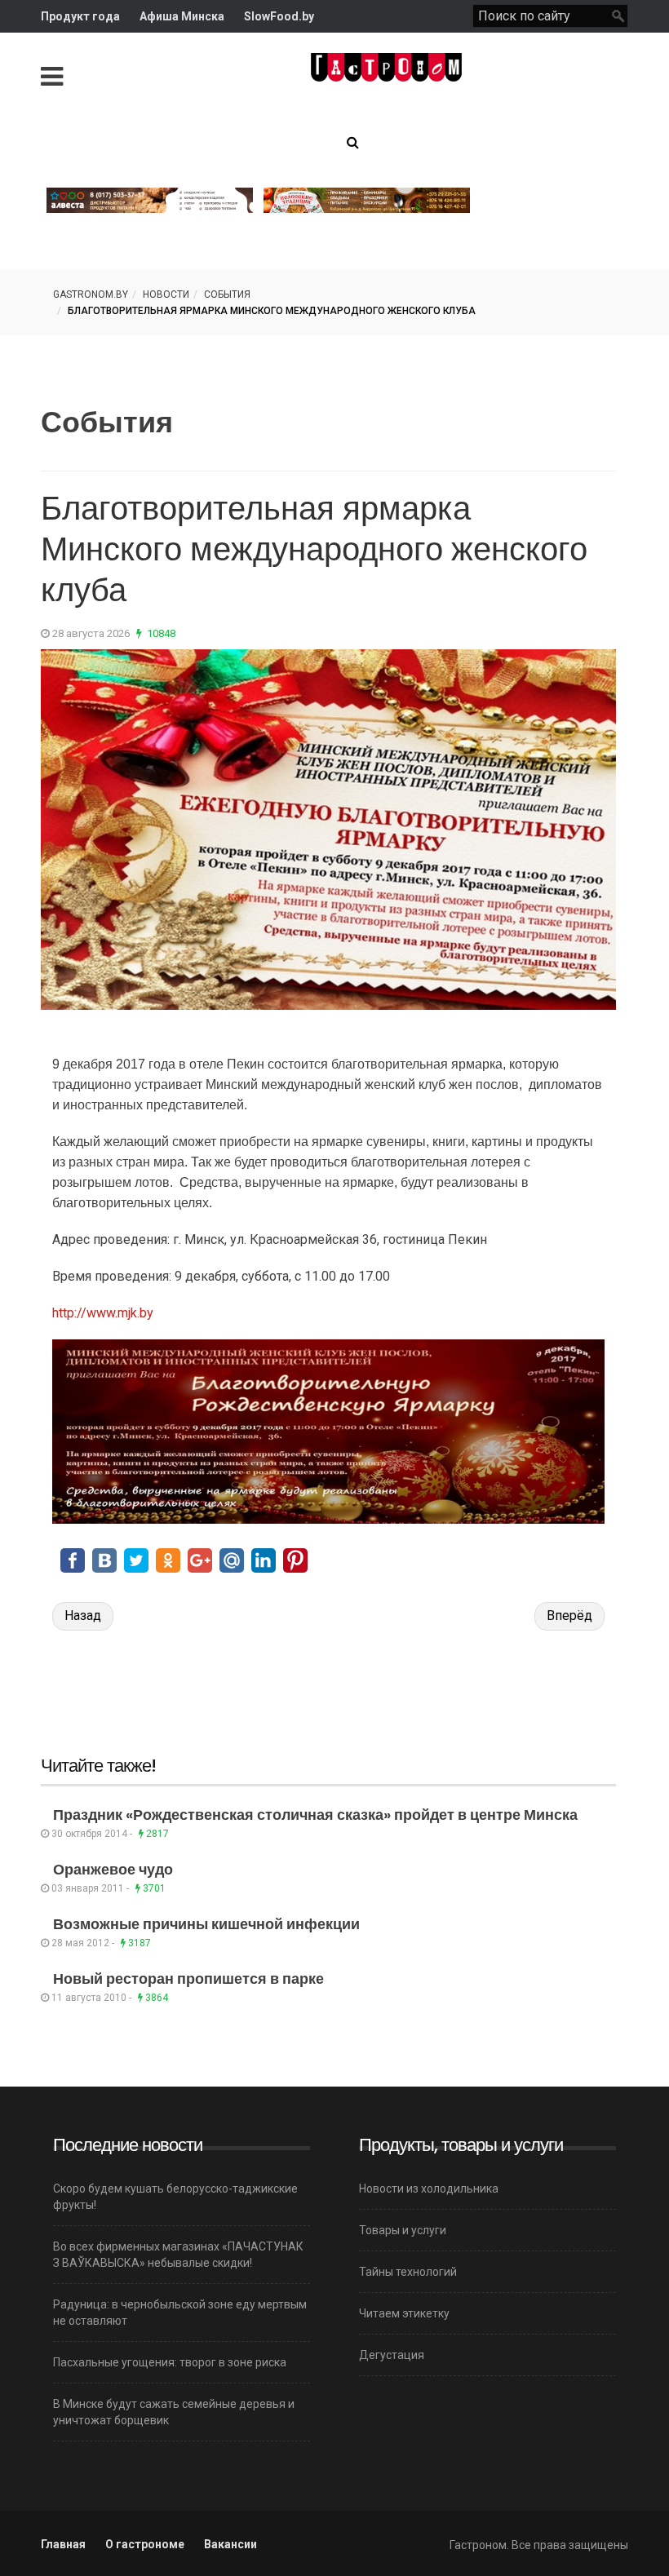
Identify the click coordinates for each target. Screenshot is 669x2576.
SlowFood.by (279, 16)
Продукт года (80, 16)
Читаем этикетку (404, 2313)
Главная (63, 2544)
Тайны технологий (408, 2272)
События (227, 294)
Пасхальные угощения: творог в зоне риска (170, 2362)
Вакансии (230, 2544)
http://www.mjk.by (103, 1313)
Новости (166, 294)
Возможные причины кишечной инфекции (206, 1924)
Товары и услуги (403, 2230)
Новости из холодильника (429, 2189)
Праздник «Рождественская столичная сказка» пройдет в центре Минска (315, 1815)
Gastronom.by (91, 294)
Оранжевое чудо (113, 1869)
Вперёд (569, 1616)
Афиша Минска (182, 16)
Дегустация (392, 2355)
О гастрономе (145, 2544)
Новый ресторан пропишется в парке (188, 1978)
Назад (83, 1616)
